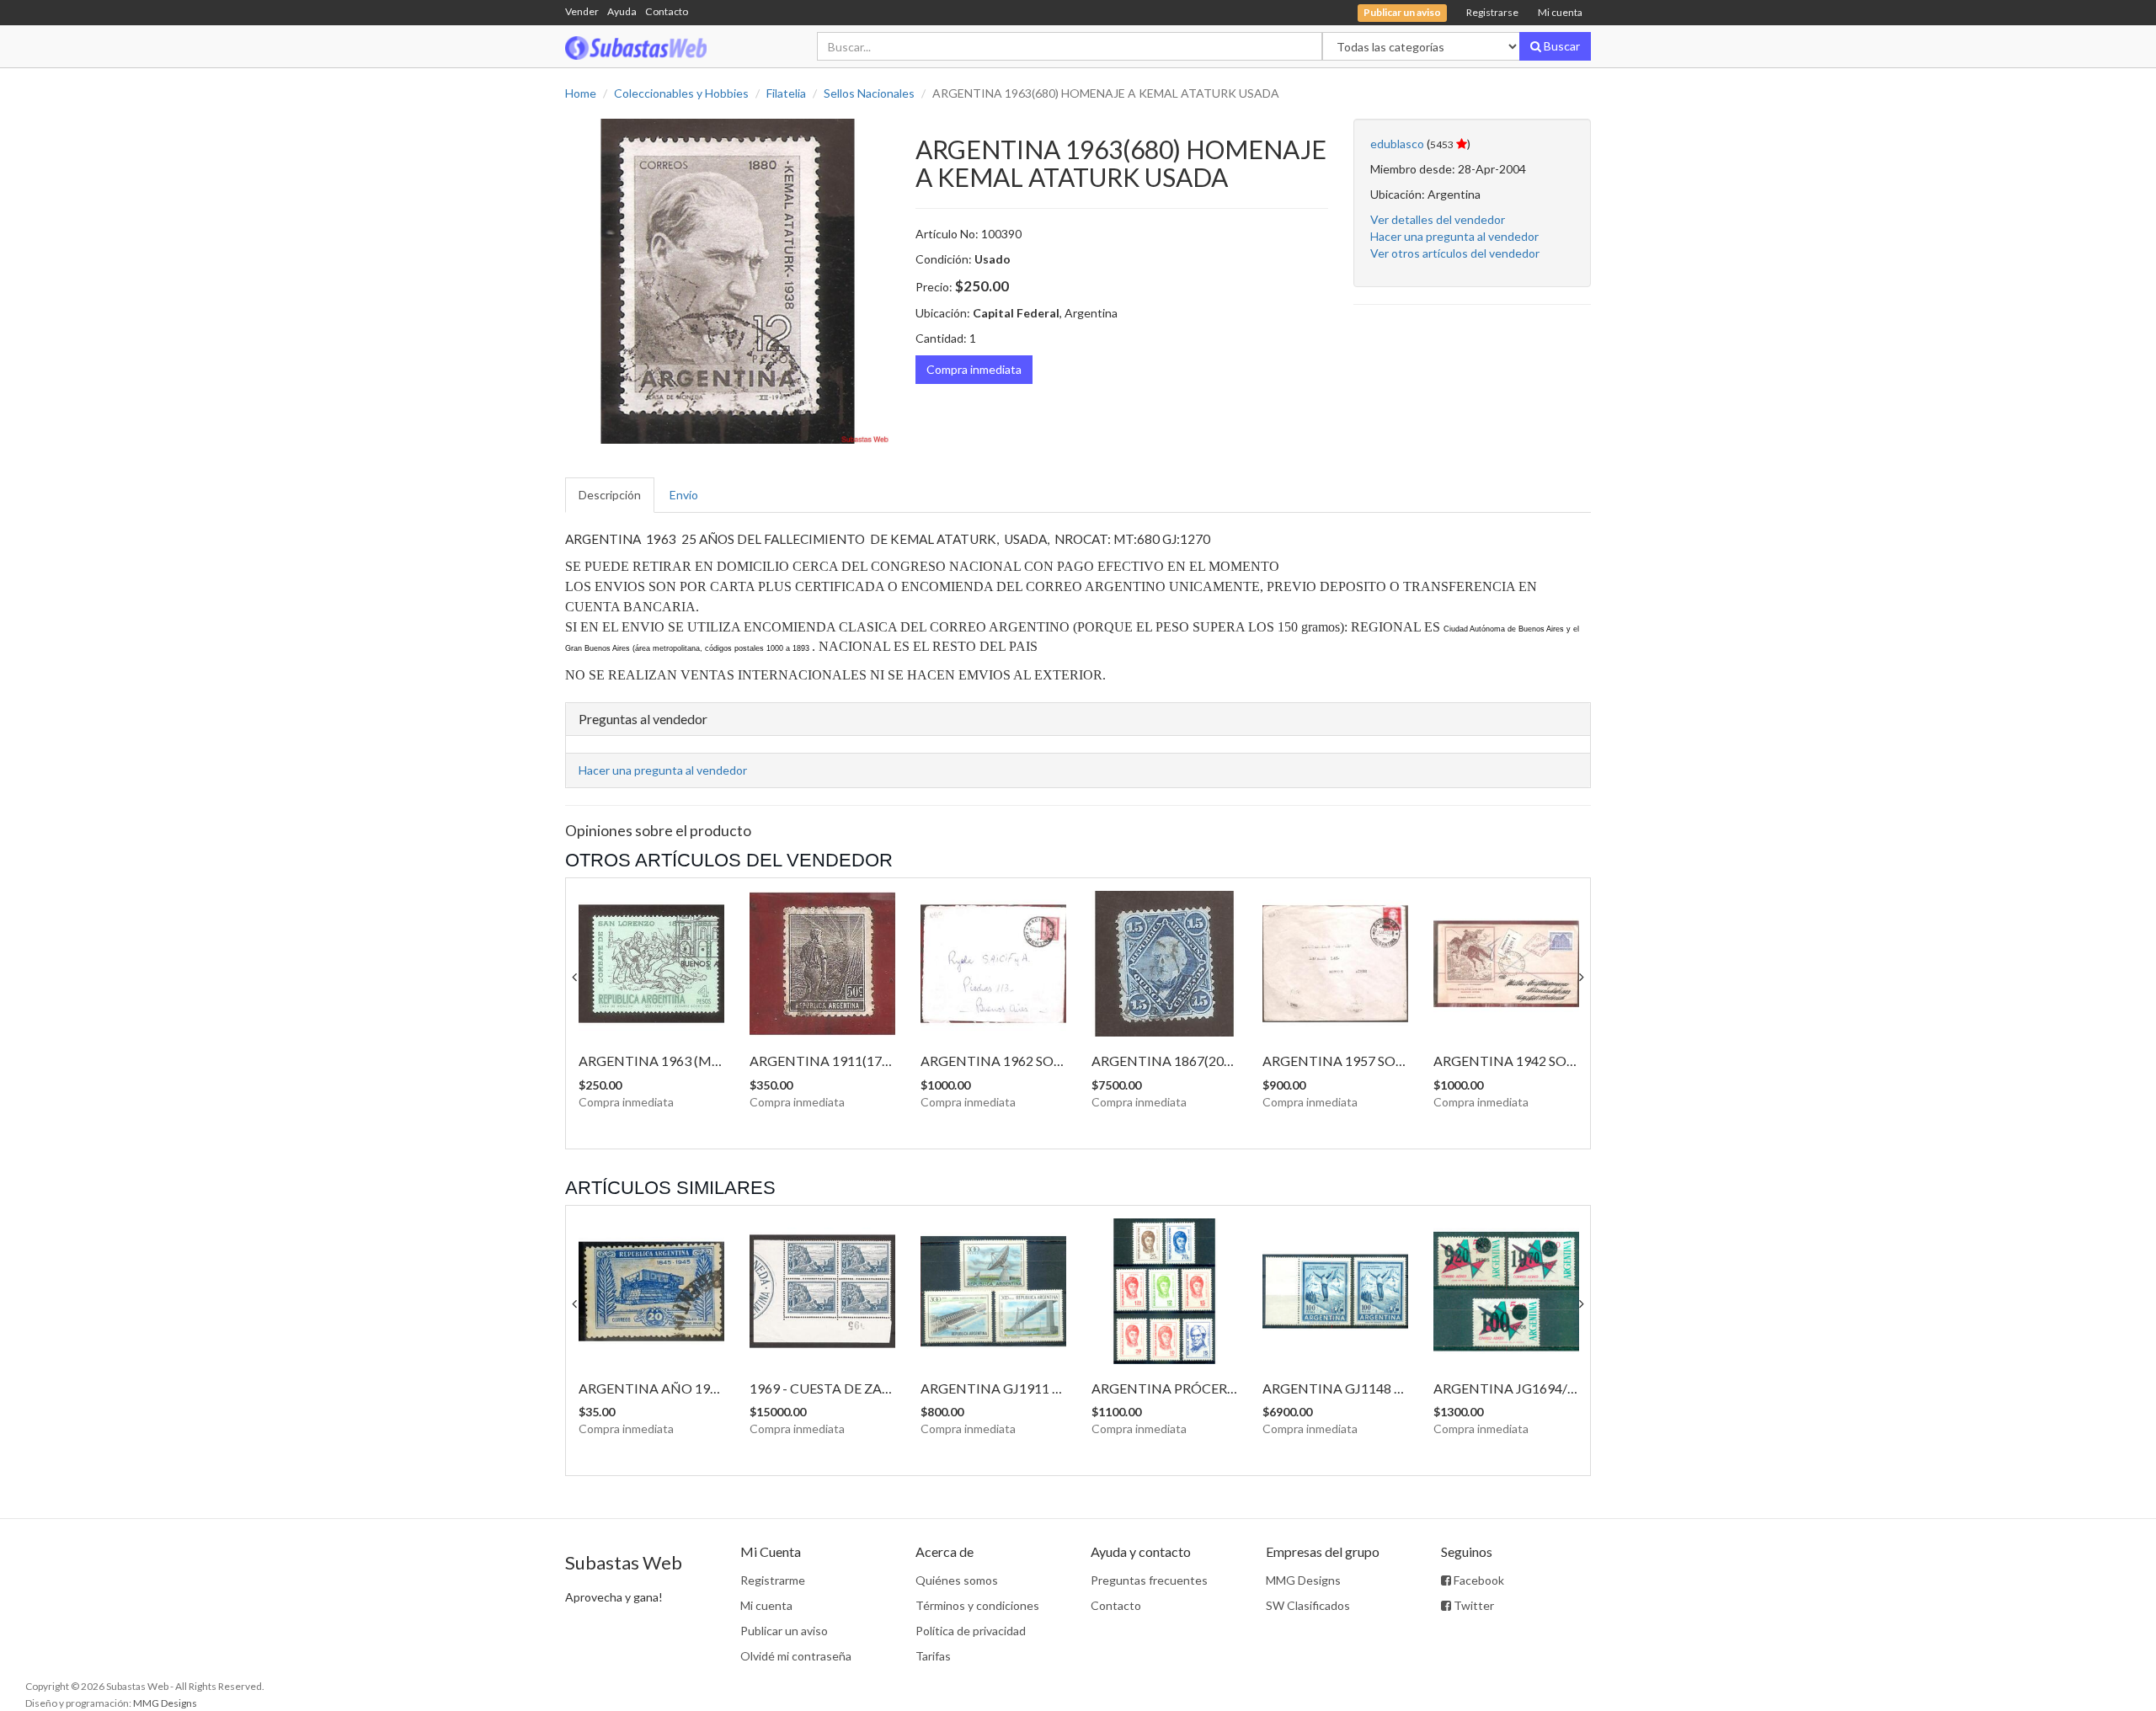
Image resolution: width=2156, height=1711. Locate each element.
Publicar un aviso (784, 1631)
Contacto (667, 11)
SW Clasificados (1308, 1605)
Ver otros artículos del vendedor (1455, 253)
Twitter (1473, 1605)
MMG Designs (1303, 1580)
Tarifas (933, 1656)
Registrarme (773, 1580)
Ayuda (622, 11)
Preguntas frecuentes (1149, 1580)
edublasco (1397, 144)
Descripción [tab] (610, 495)
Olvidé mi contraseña (796, 1656)
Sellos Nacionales (869, 93)
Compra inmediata (974, 369)
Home (581, 93)
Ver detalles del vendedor (1438, 219)
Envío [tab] (684, 495)
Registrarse (1492, 12)
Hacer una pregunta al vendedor (1454, 236)
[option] (728, 281)
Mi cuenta (1560, 12)
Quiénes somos (957, 1580)
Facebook (1478, 1580)
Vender (582, 11)
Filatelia (786, 93)
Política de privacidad (971, 1631)
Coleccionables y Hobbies (681, 93)
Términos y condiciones (977, 1605)
